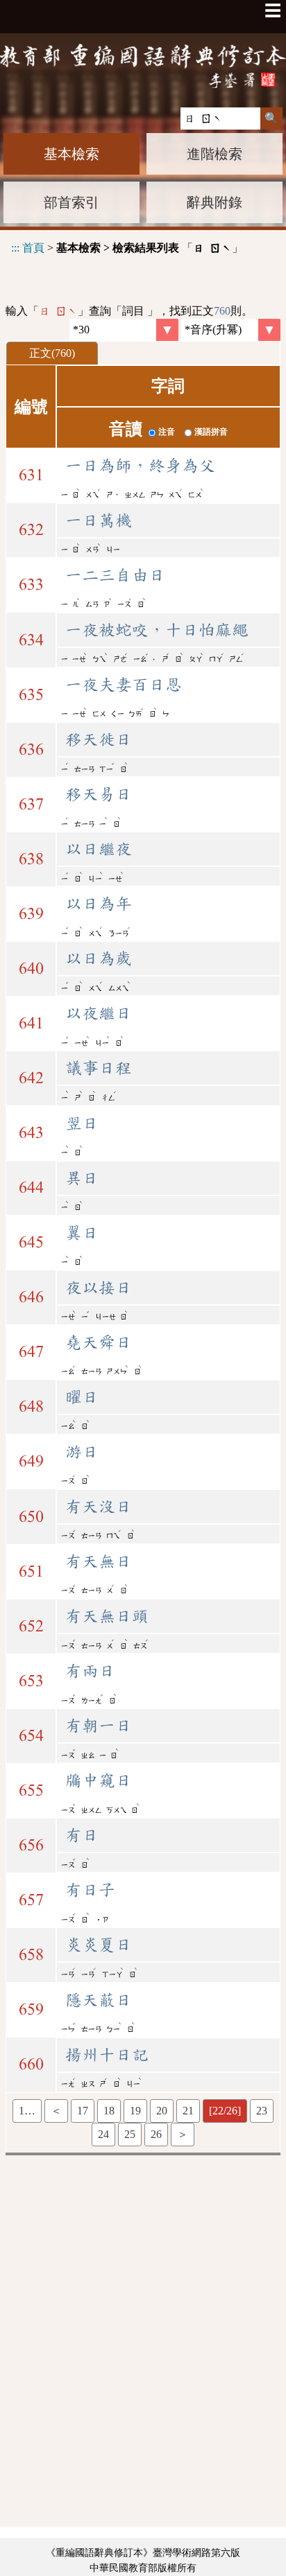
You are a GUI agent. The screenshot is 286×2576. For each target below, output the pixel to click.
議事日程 (99, 1068)
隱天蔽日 (99, 2000)
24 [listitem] (103, 2134)
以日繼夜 (99, 849)
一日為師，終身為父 (140, 466)
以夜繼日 (99, 1013)
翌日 (82, 1123)
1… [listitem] (27, 2111)
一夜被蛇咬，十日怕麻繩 (157, 630)
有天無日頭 (107, 1616)
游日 (82, 1452)
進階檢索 (214, 154)
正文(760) (52, 353)
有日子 (90, 1890)
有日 (82, 1835)
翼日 (82, 1233)
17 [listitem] (83, 2111)
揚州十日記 (107, 2055)
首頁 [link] (33, 248)
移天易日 (99, 794)
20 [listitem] (162, 2111)
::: (15, 248)
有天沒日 (99, 1507)
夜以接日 (99, 1288)
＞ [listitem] (183, 2134)
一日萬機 (99, 520)
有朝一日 (99, 1726)
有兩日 (90, 1671)
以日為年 (99, 904)
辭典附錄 (214, 202)
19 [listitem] (135, 2111)
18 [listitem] (109, 2111)
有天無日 (99, 1561)
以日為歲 (99, 958)
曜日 (82, 1397)
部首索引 (71, 202)
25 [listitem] (130, 2134)
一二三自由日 (115, 575)
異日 (82, 1178)
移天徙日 (99, 739)
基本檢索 (71, 154)
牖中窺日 (99, 1780)
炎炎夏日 (99, 1945)
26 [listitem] (156, 2134)
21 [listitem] (188, 2111)
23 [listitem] (262, 2111)
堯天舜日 (99, 1342)
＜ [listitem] (56, 2111)
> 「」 (127, 248)
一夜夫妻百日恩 (124, 685)
